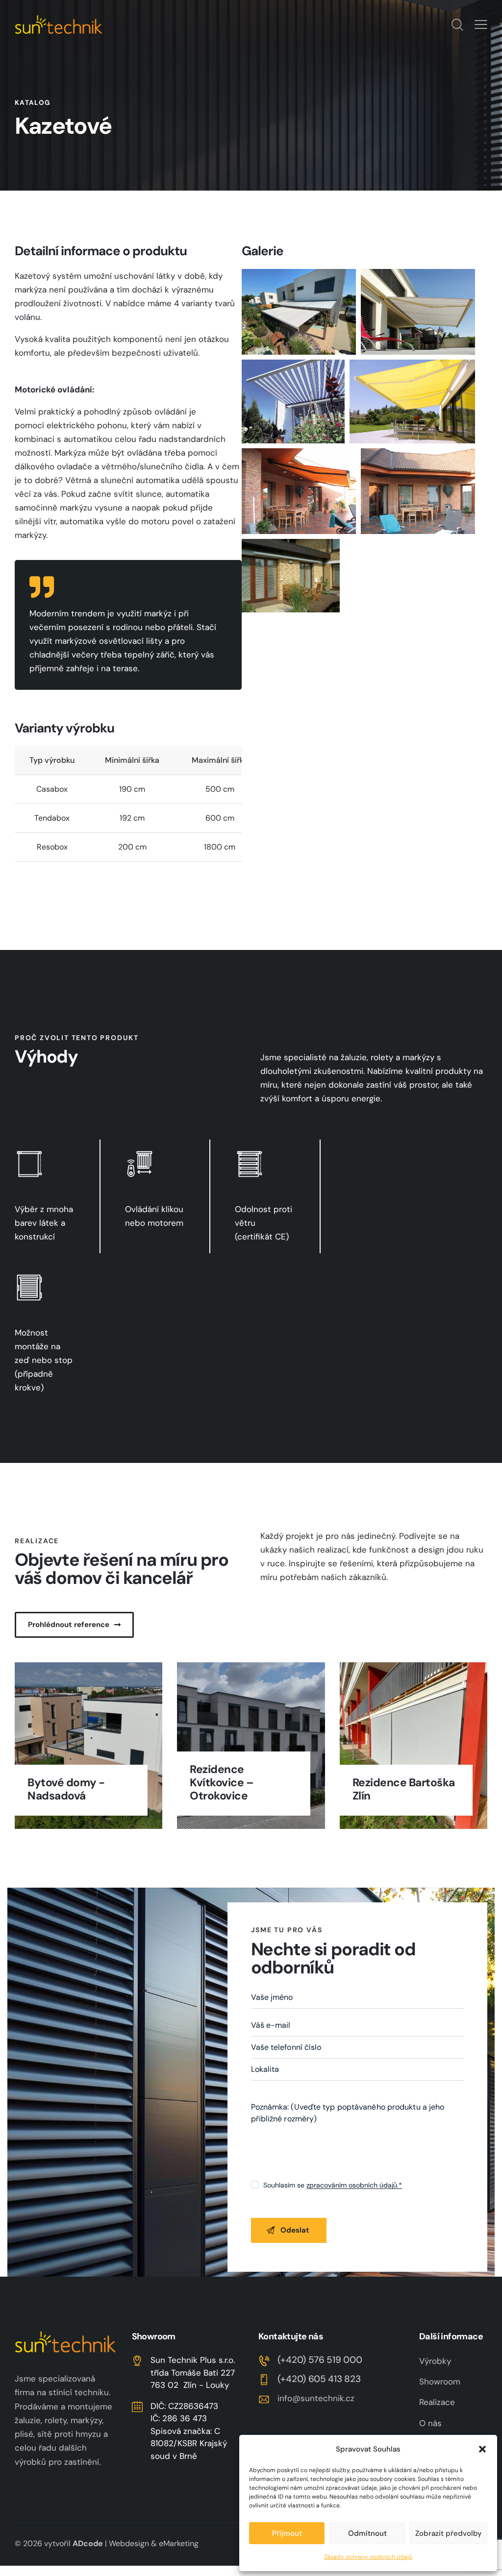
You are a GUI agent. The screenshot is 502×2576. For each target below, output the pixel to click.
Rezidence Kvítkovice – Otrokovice (222, 1783)
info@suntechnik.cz (316, 2398)
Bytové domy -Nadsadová (66, 1789)
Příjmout (287, 2533)
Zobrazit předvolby (449, 2533)
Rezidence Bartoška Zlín (404, 1789)
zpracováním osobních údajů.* (354, 2185)
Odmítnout (367, 2533)
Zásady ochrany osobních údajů (368, 2557)
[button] (482, 2449)
